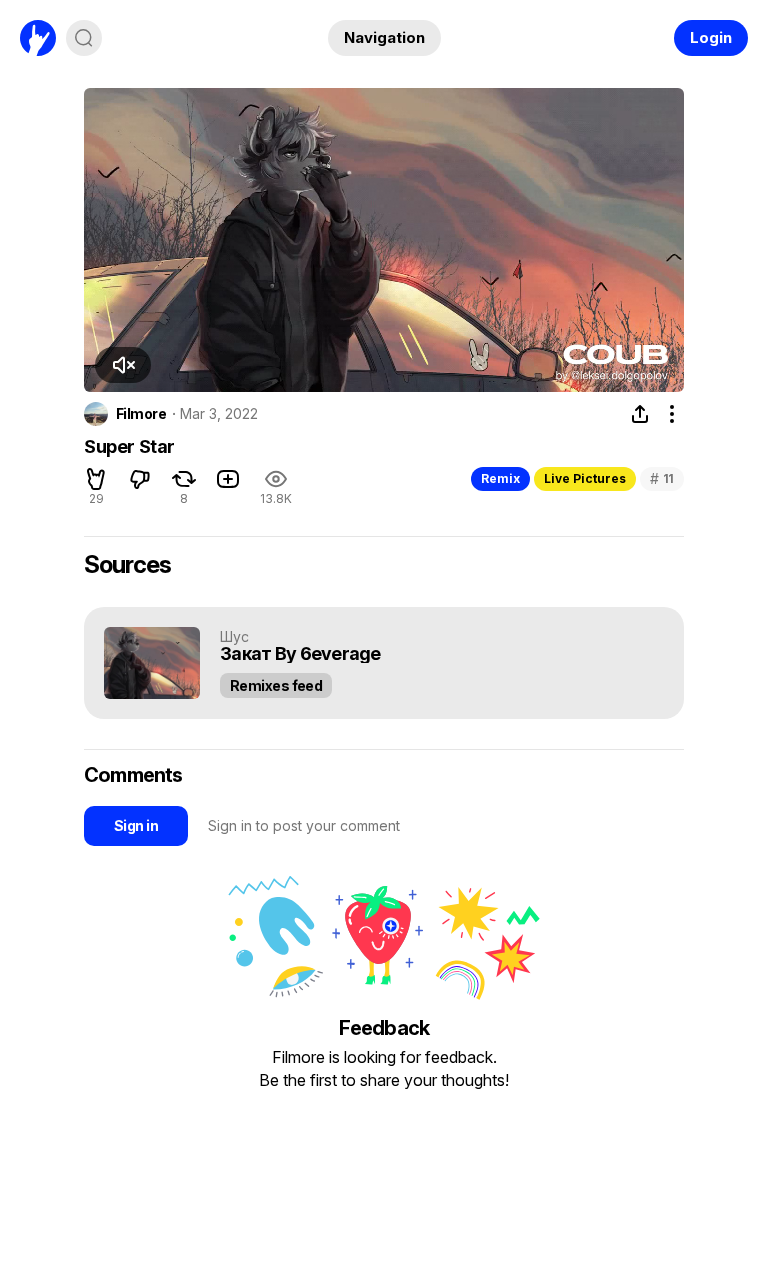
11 (662, 478)
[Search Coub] (84, 38)
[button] (123, 365)
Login (711, 37)
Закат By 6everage (300, 654)
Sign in (136, 825)
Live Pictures (585, 478)
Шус (234, 636)
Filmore (141, 414)
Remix (500, 478)
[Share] (640, 414)
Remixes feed (276, 685)
